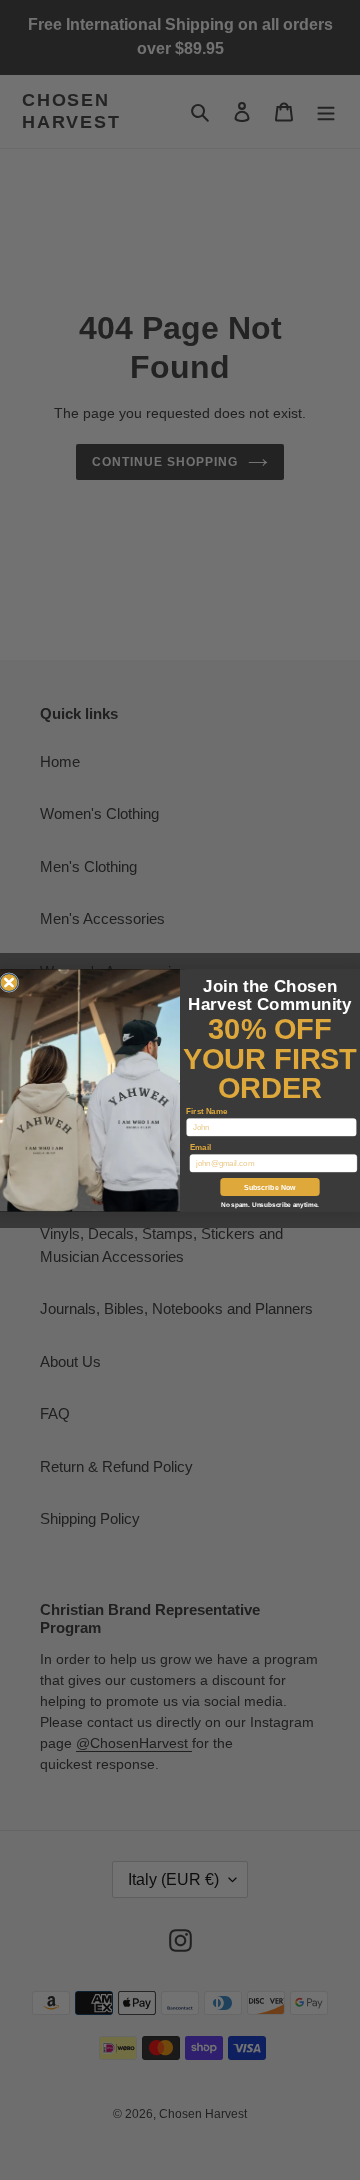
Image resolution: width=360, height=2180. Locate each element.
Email (200, 1146)
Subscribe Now (270, 1187)
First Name (206, 1110)
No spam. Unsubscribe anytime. (270, 1204)
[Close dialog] (9, 982)
